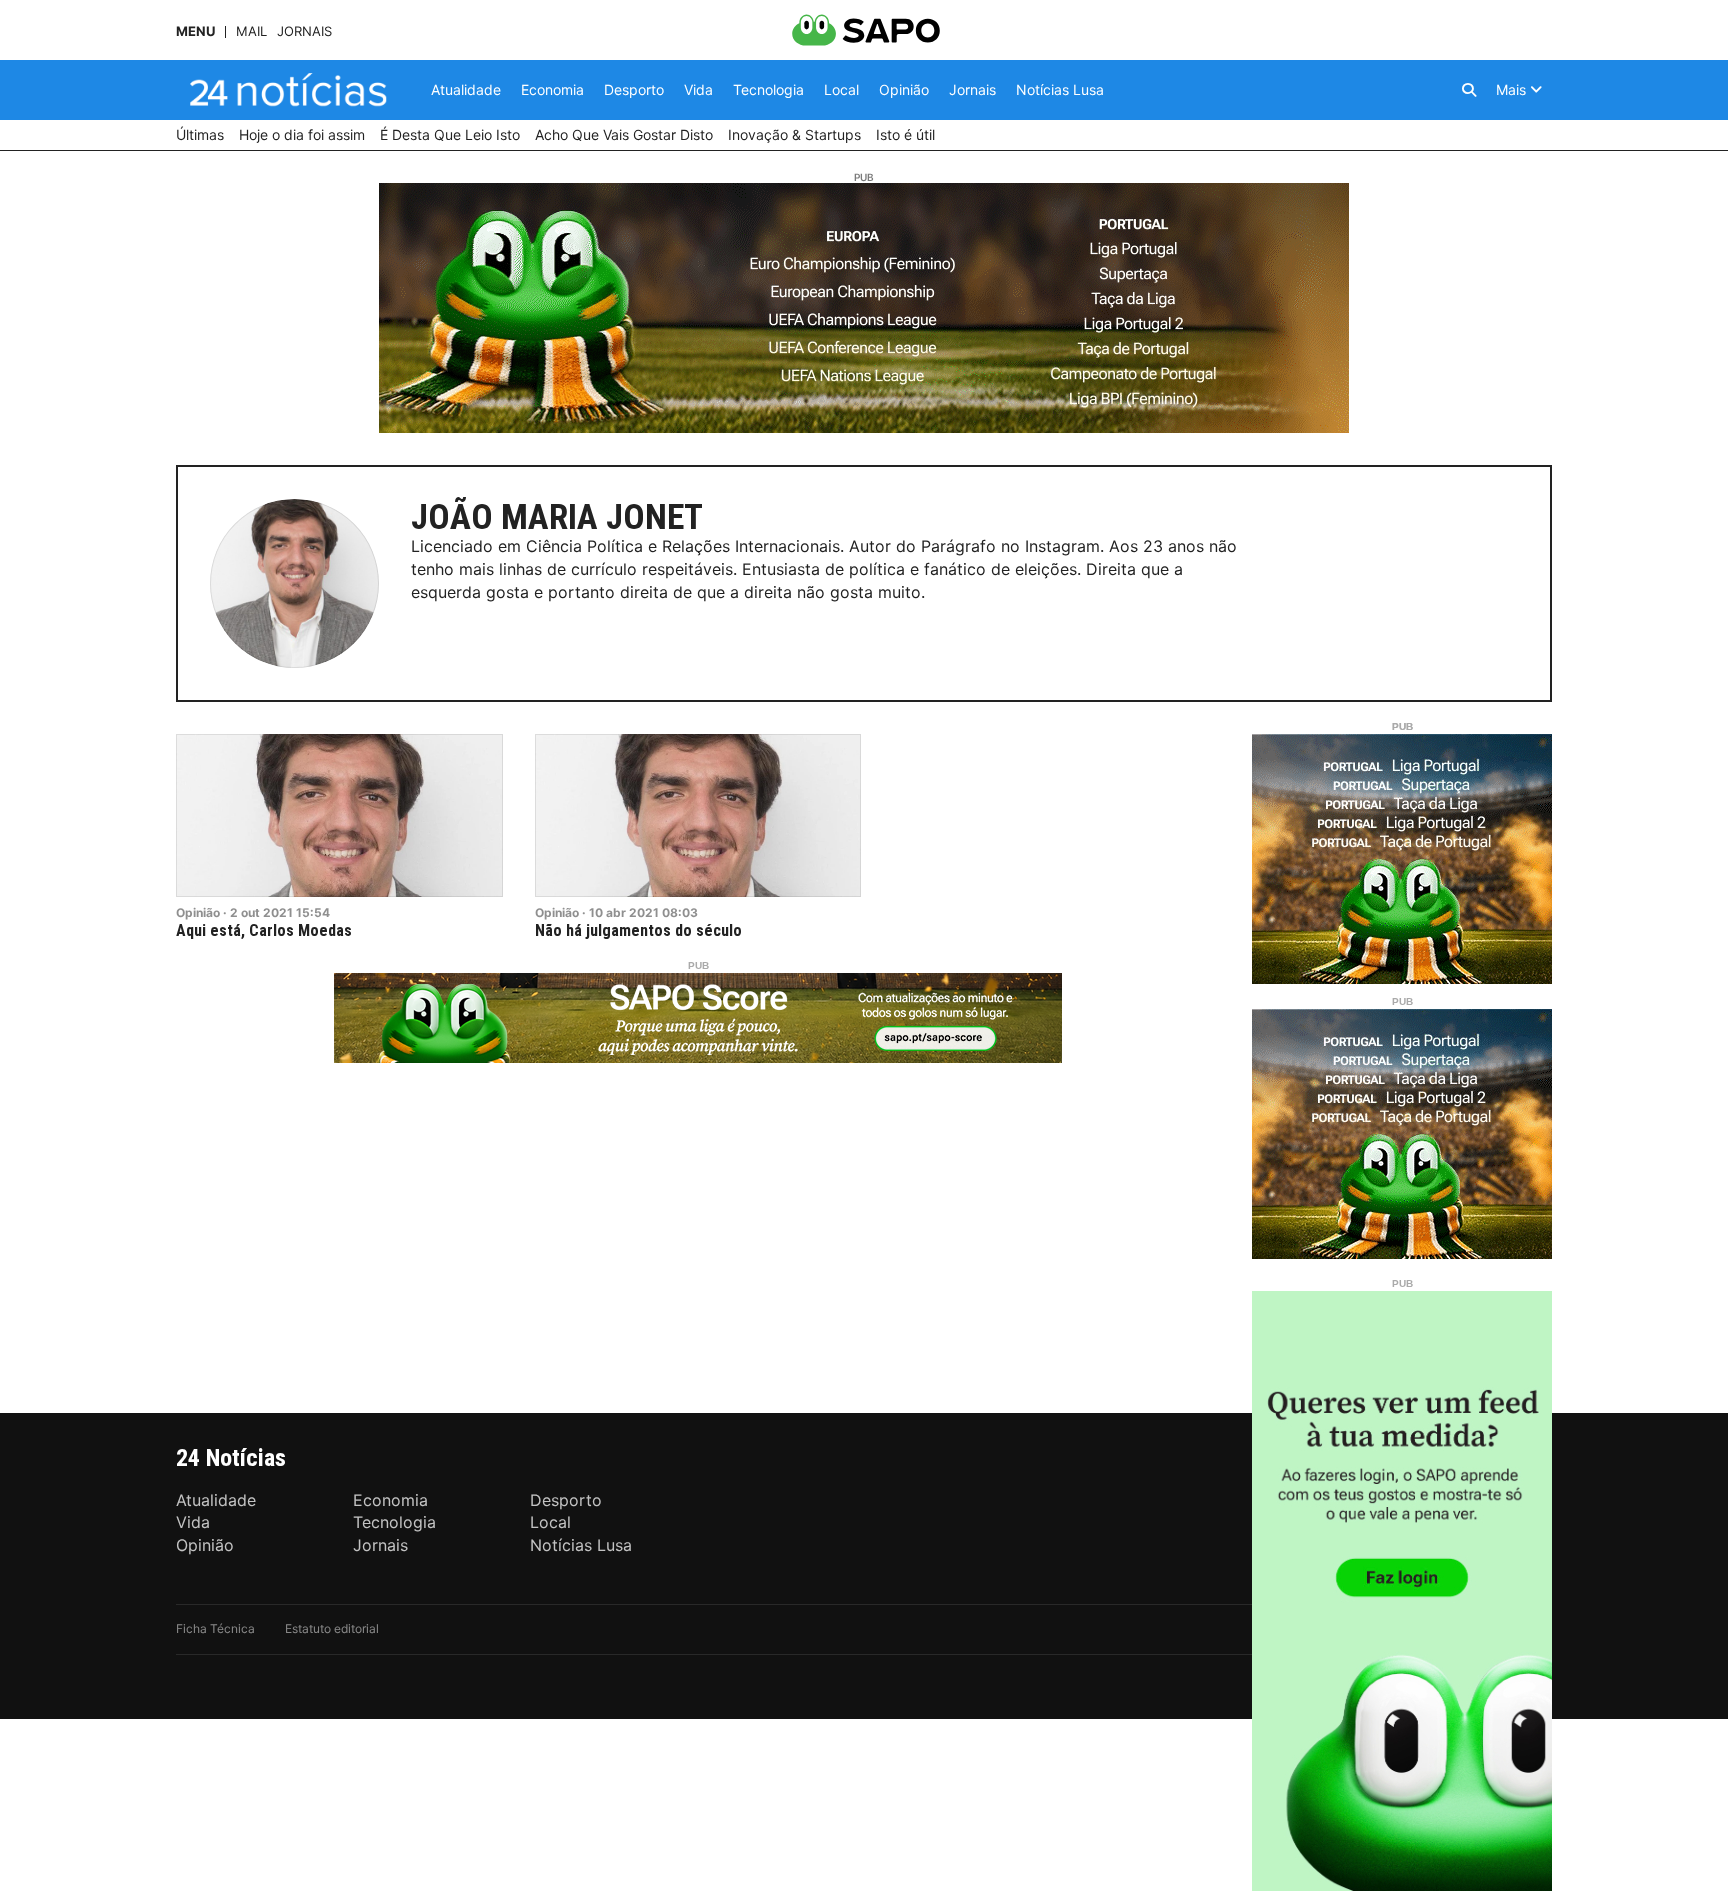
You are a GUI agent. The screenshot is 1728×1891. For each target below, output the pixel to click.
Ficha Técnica (215, 1628)
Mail (251, 31)
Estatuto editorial (332, 1628)
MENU (195, 31)
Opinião (198, 912)
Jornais (304, 31)
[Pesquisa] (1469, 90)
